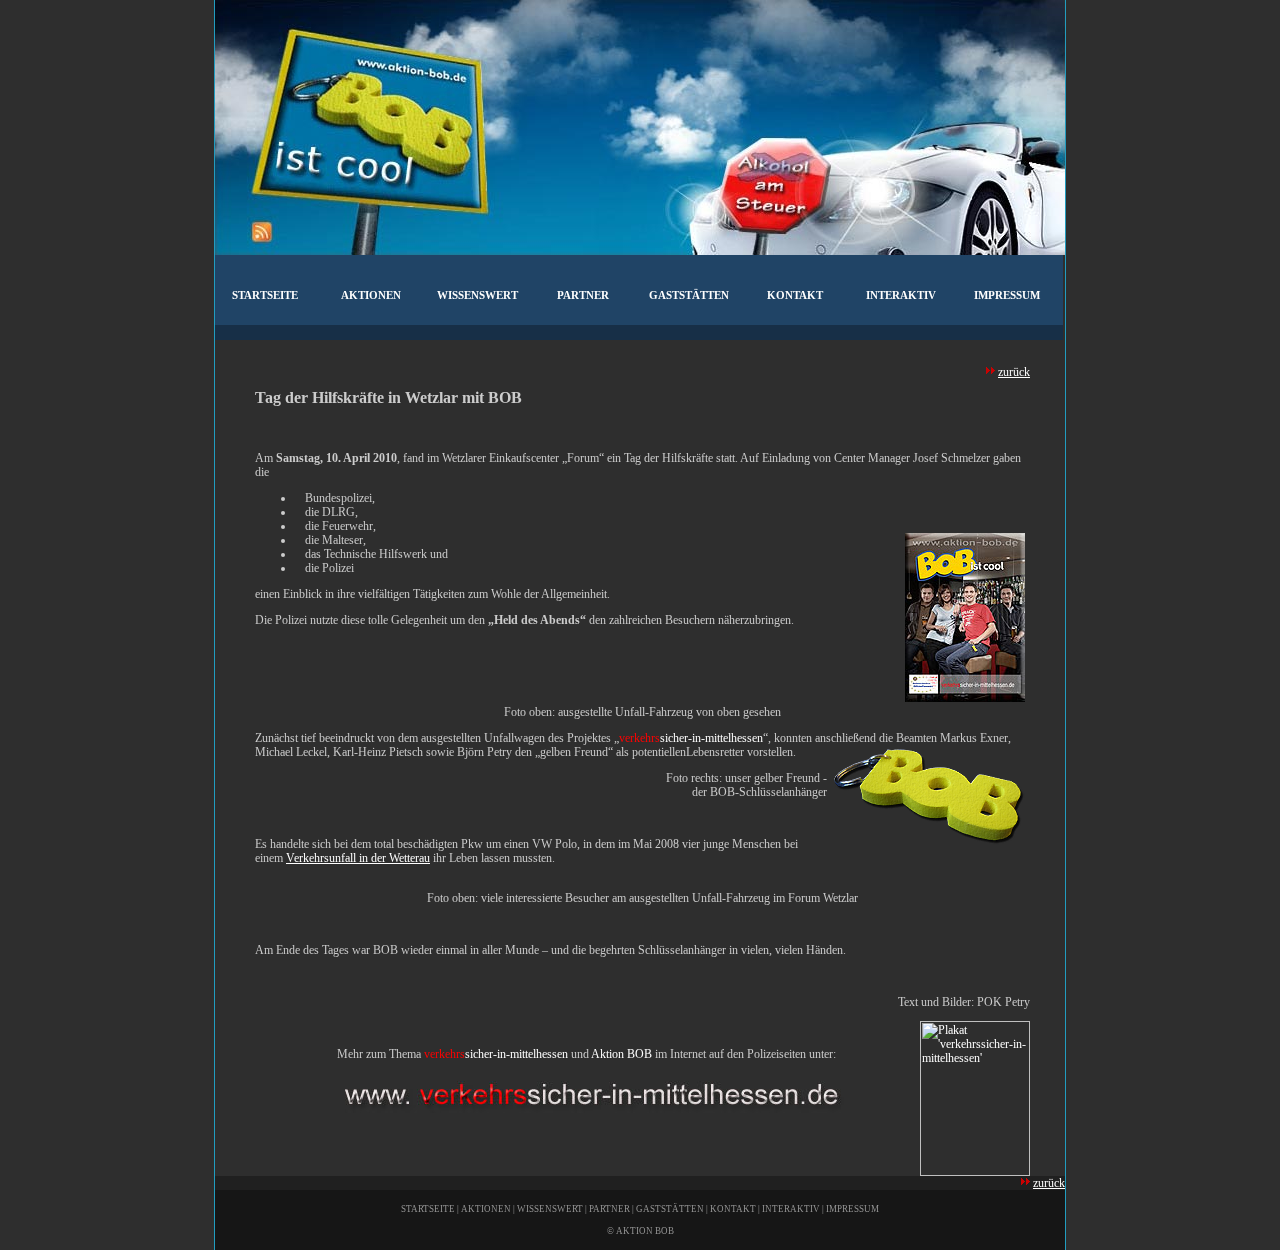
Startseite (265, 295)
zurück (1014, 372)
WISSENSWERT (550, 1209)
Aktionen (371, 295)
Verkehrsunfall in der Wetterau (358, 858)
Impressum (1007, 295)
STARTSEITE (428, 1209)
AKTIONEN (486, 1209)
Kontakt (795, 295)
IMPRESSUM (852, 1209)
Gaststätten (689, 295)
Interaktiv (901, 295)
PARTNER (609, 1209)
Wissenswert (477, 295)
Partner (583, 295)
